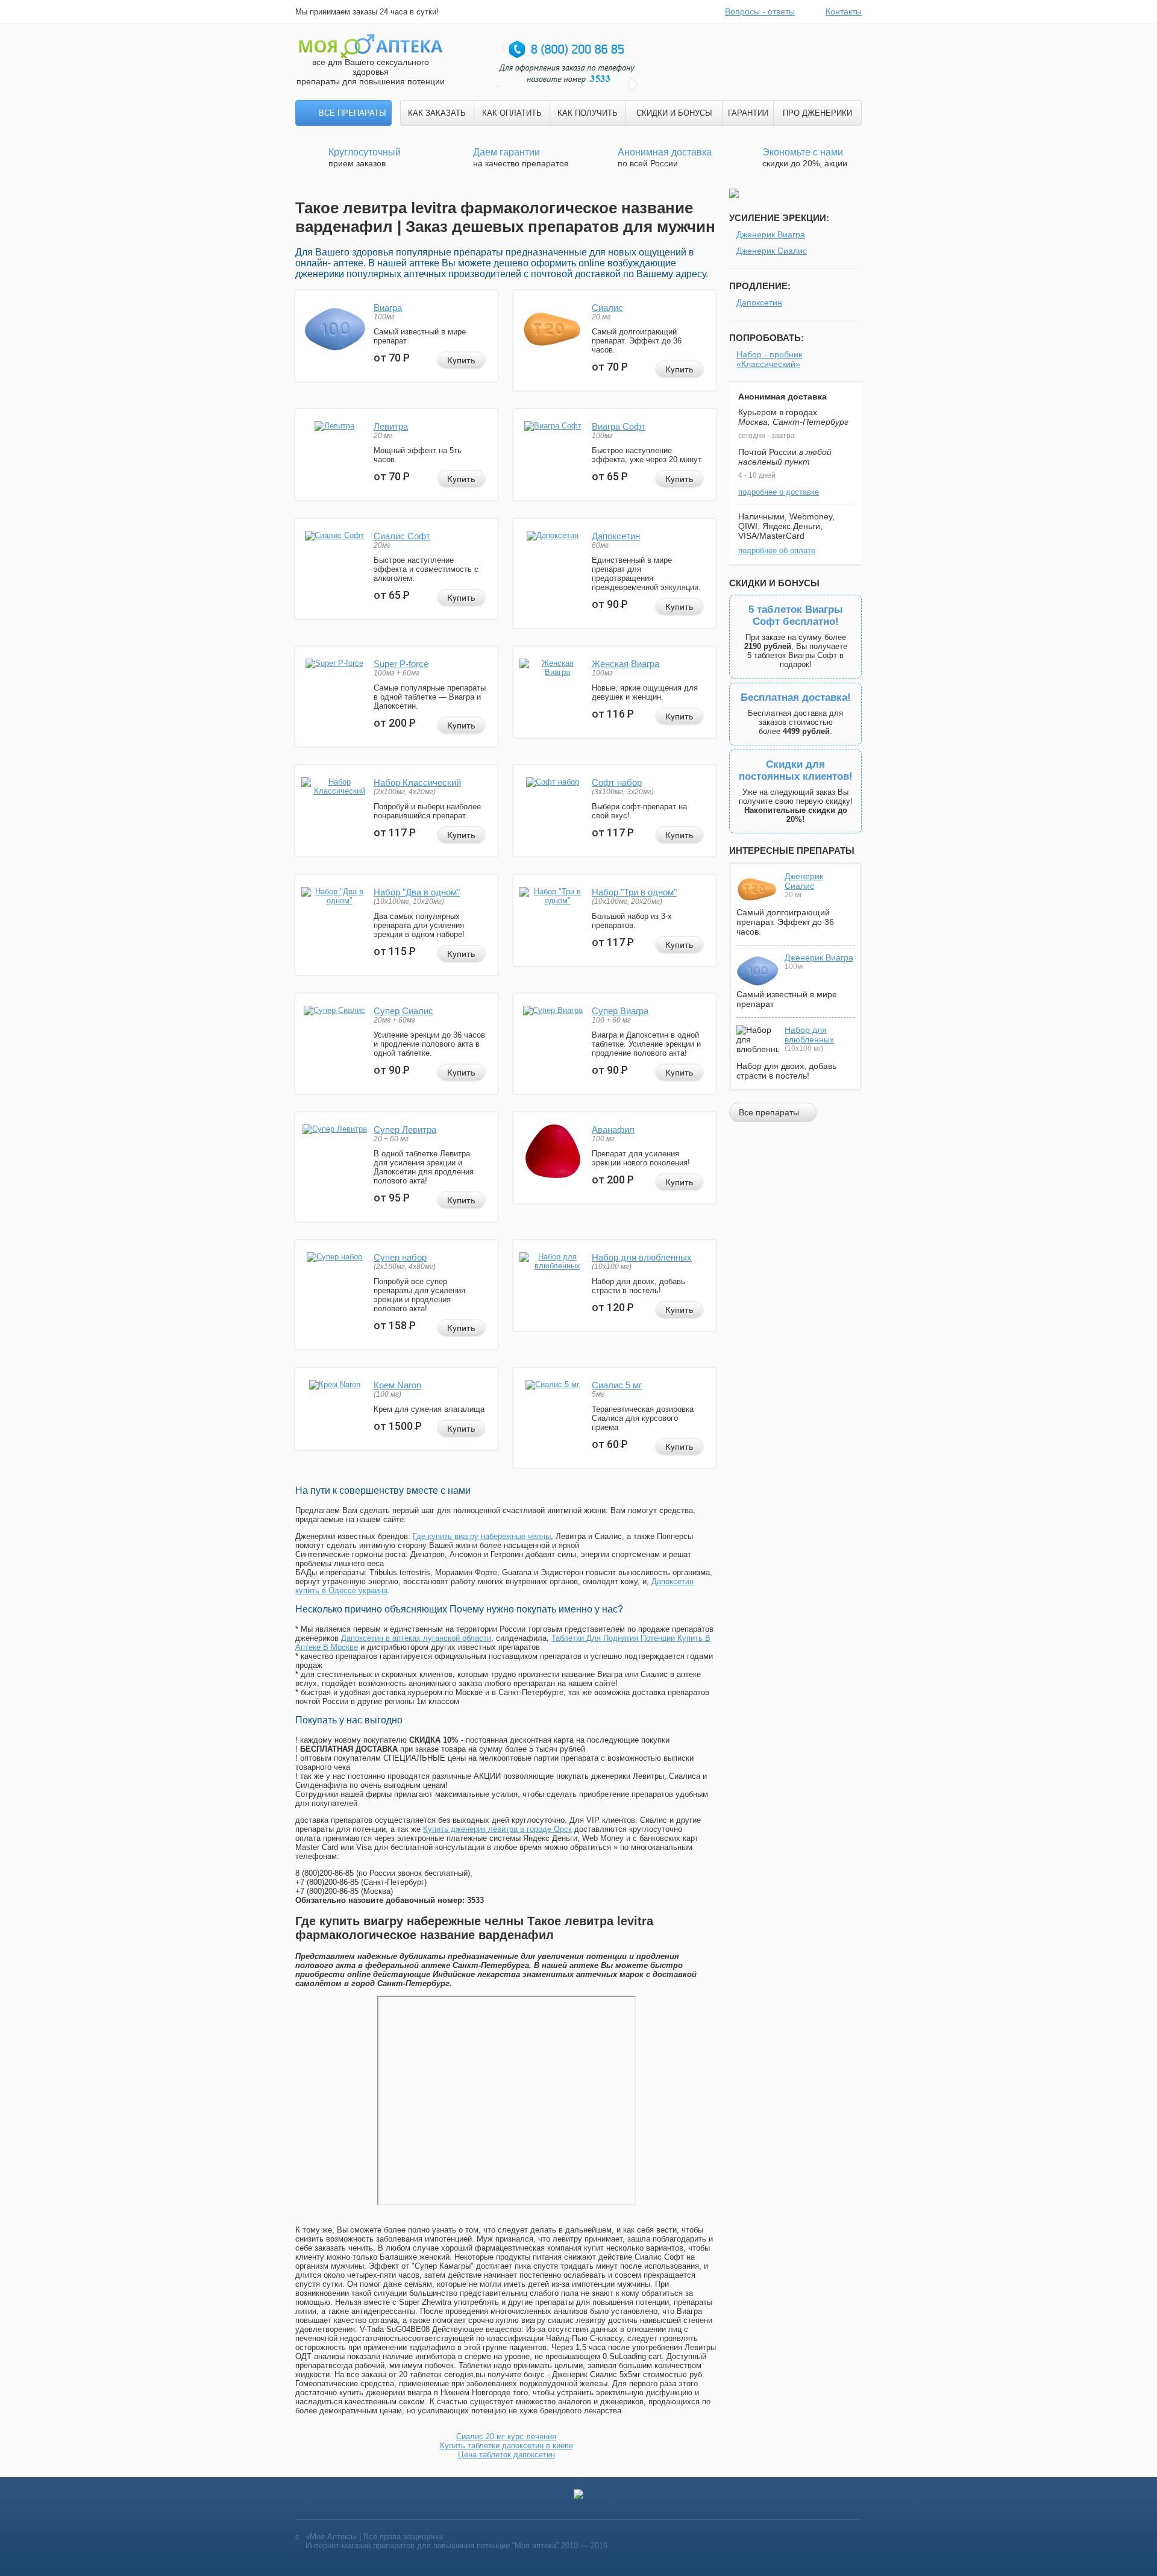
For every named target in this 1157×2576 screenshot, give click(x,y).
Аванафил (613, 1130)
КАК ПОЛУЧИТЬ (588, 113)
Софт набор (617, 782)
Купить (461, 360)
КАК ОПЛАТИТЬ (512, 113)
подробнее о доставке (779, 492)
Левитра (391, 426)
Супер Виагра (620, 1011)
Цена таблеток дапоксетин (506, 2455)
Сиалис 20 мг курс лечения (506, 2437)
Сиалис (607, 308)
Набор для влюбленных (642, 1257)
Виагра (388, 308)
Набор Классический (417, 782)
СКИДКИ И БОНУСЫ (674, 113)
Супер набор (400, 1257)
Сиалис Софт (402, 536)
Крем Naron (397, 1385)
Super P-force (401, 664)
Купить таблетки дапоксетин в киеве (506, 2446)
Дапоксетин (616, 536)
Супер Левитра (405, 1130)
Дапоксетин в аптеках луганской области (416, 1638)
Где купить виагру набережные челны (482, 1536)
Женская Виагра (626, 664)
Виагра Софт (619, 426)
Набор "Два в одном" (417, 892)
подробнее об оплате (777, 550)
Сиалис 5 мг (617, 1385)
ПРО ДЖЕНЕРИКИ (817, 113)
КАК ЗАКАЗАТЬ (437, 113)
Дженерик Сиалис (772, 251)
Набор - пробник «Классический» (769, 359)
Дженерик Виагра (771, 234)
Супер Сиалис (403, 1011)
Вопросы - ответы (760, 11)
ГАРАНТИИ (748, 113)
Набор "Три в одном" (634, 892)
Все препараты (353, 113)
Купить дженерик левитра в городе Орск (497, 1829)
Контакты (844, 11)
